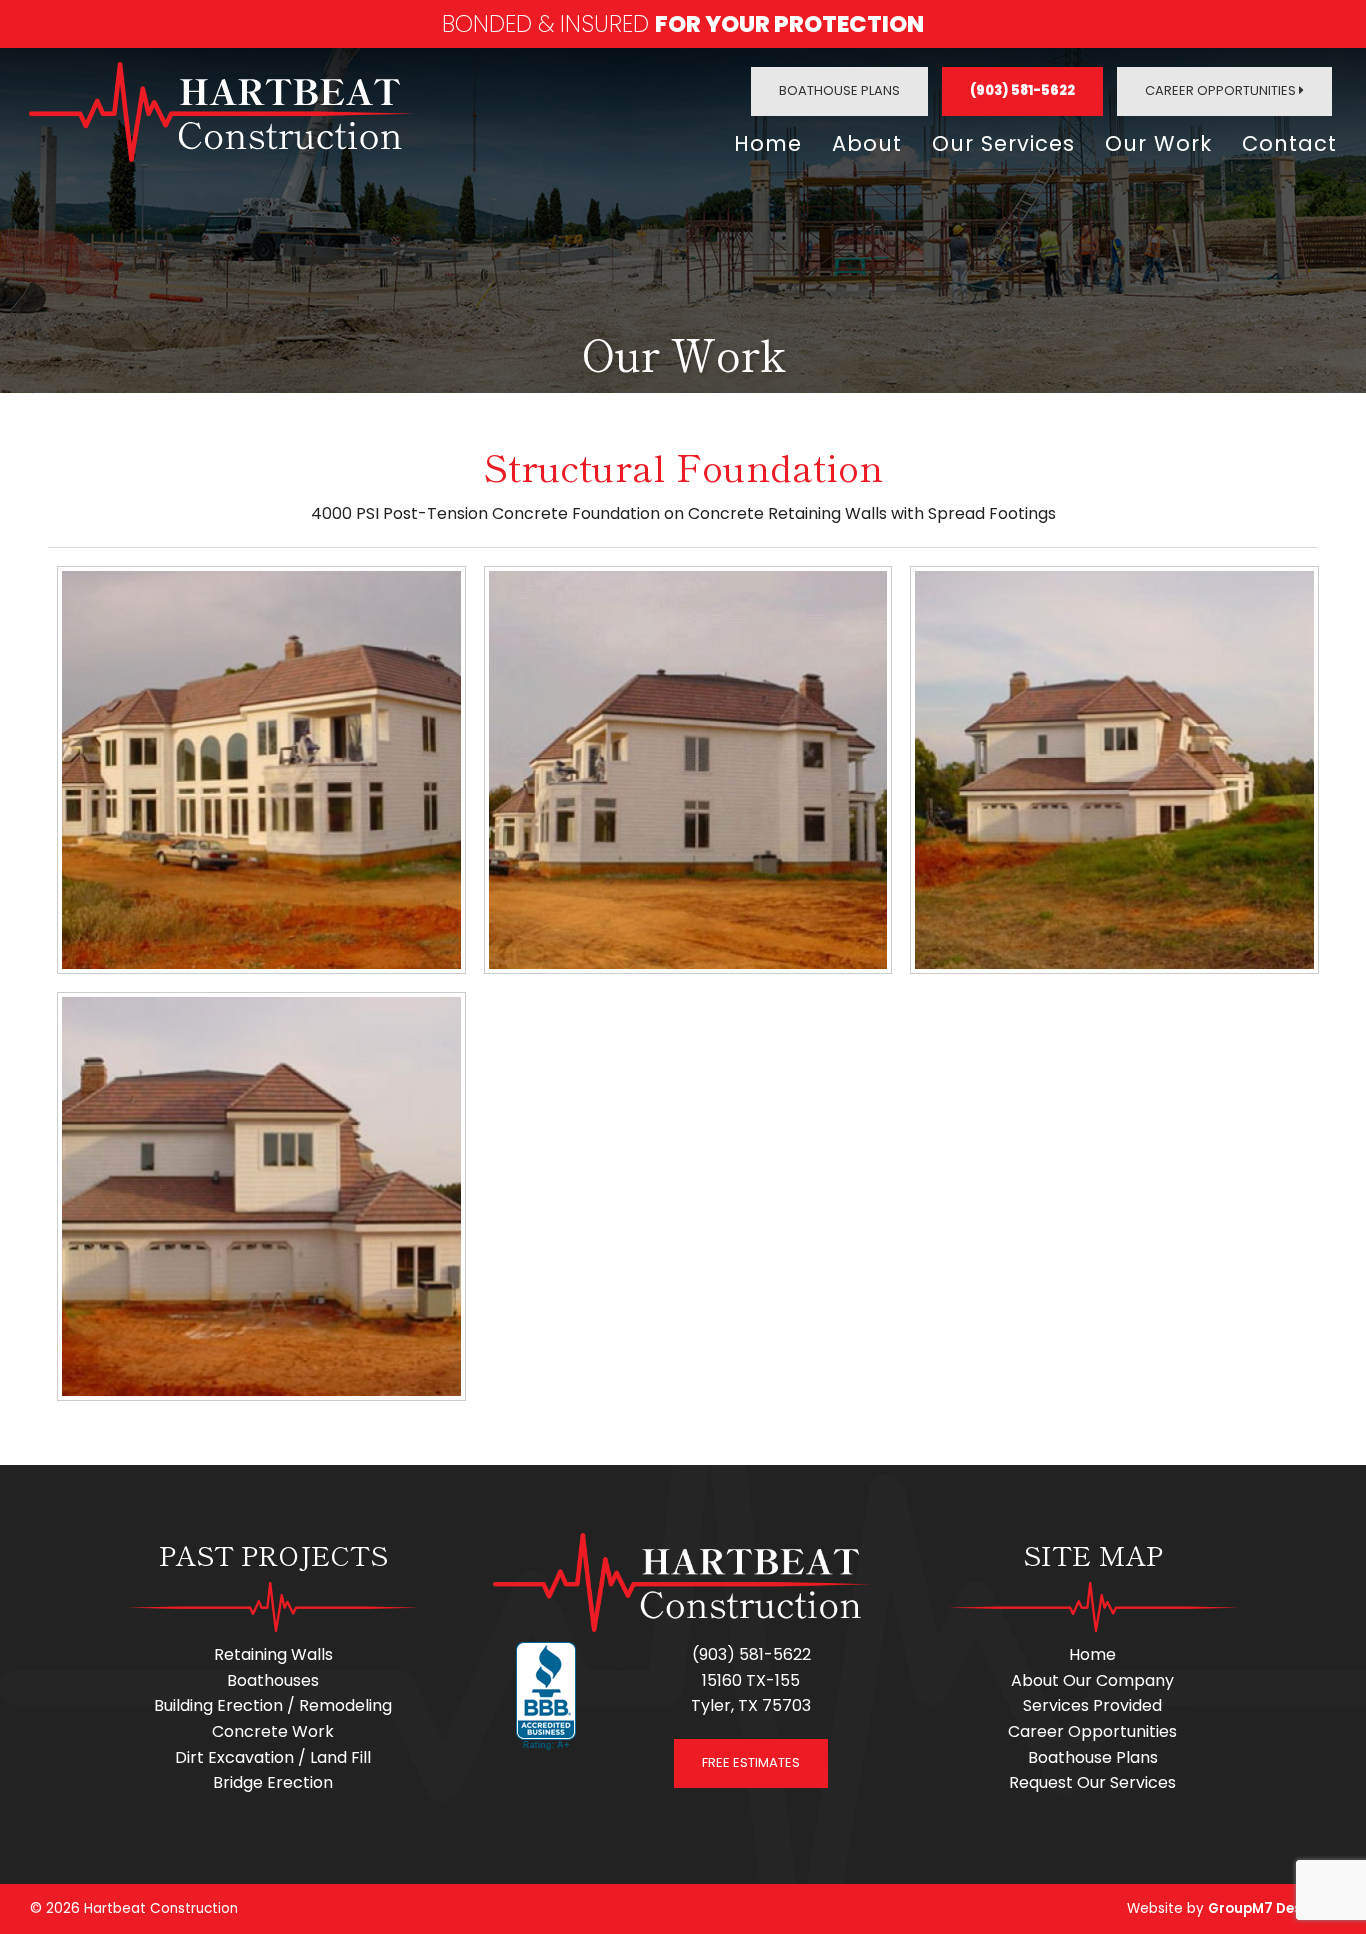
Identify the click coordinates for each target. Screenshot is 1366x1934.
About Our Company (1092, 1680)
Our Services (1003, 143)
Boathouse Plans (839, 90)
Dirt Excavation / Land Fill (273, 1757)
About (867, 143)
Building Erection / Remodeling (273, 1705)
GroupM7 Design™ (1272, 1908)
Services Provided (1092, 1705)
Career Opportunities (1222, 90)
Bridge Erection (273, 1782)
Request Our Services (1092, 1782)
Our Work (1158, 143)
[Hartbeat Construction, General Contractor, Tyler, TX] (546, 1697)
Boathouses (273, 1680)
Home (768, 143)
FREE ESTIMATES (751, 1762)
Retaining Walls (273, 1654)
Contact (1289, 143)
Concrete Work (273, 1731)
